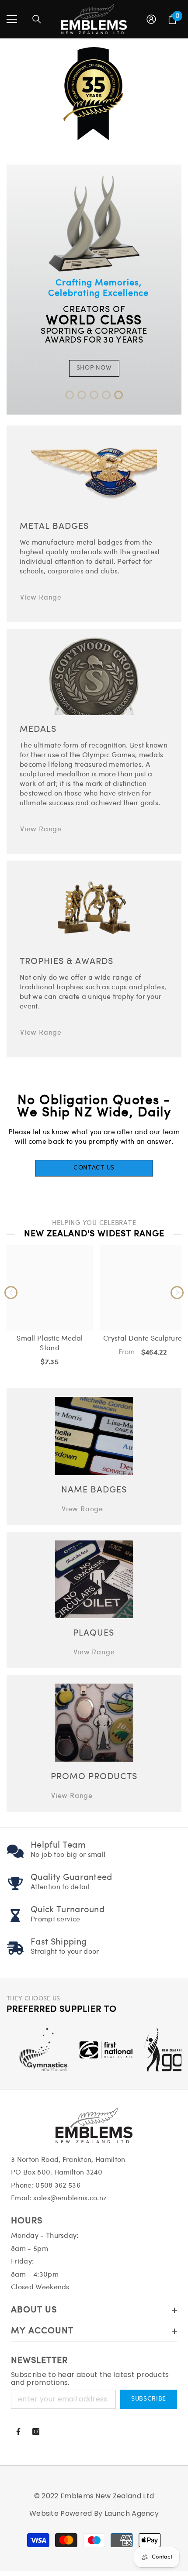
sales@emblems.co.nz (70, 2198)
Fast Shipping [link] (59, 1942)
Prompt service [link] (55, 1919)
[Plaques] (94, 1580)
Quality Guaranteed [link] (71, 1878)
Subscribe (149, 2399)
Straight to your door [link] (65, 1952)
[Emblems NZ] (94, 290)
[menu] (12, 19)
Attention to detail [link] (60, 1887)
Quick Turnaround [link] (68, 1910)
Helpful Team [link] (58, 1845)
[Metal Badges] (94, 473)
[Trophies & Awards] (94, 908)
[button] (70, 395)
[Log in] (151, 19)
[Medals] (94, 677)
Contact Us (94, 1168)
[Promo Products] (94, 1723)
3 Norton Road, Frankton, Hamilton (68, 2160)
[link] (15, 1851)
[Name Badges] (94, 1436)
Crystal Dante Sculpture (143, 1339)
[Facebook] (18, 2432)
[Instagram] (36, 2432)
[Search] (37, 19)
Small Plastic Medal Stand (50, 1343)
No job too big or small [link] (68, 1855)
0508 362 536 (58, 2186)
